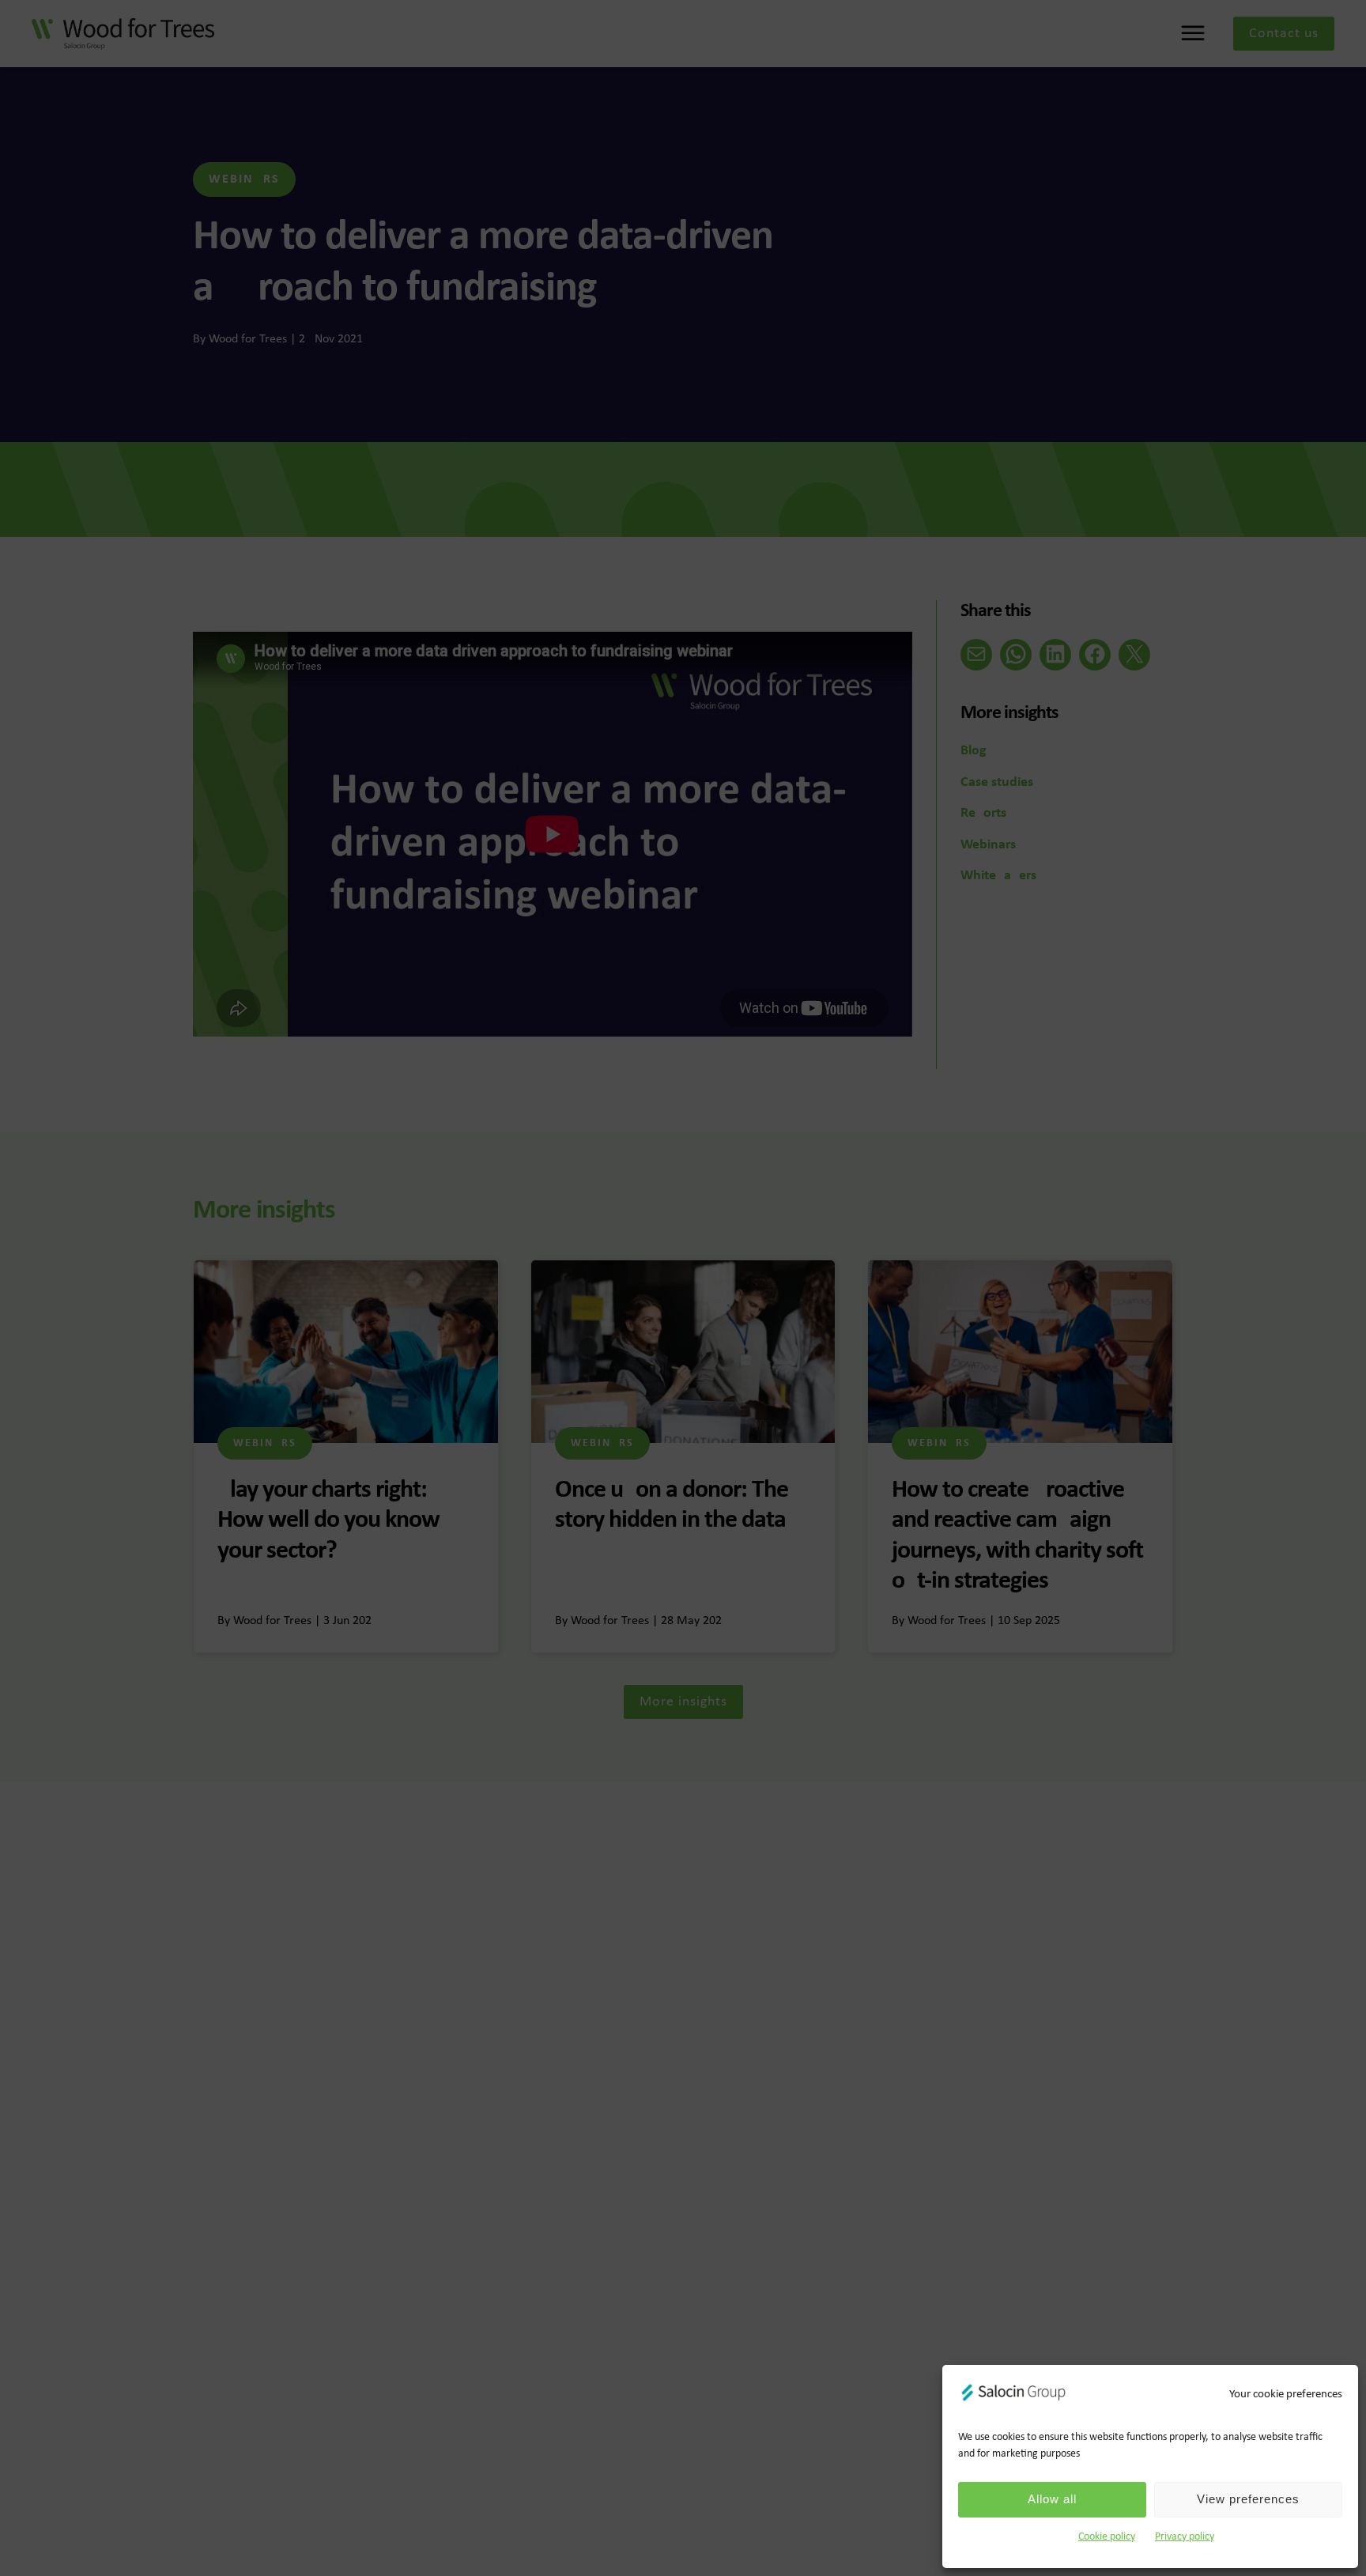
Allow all (1052, 2499)
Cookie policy (1107, 2537)
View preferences (1248, 2499)
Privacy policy (1185, 2537)
